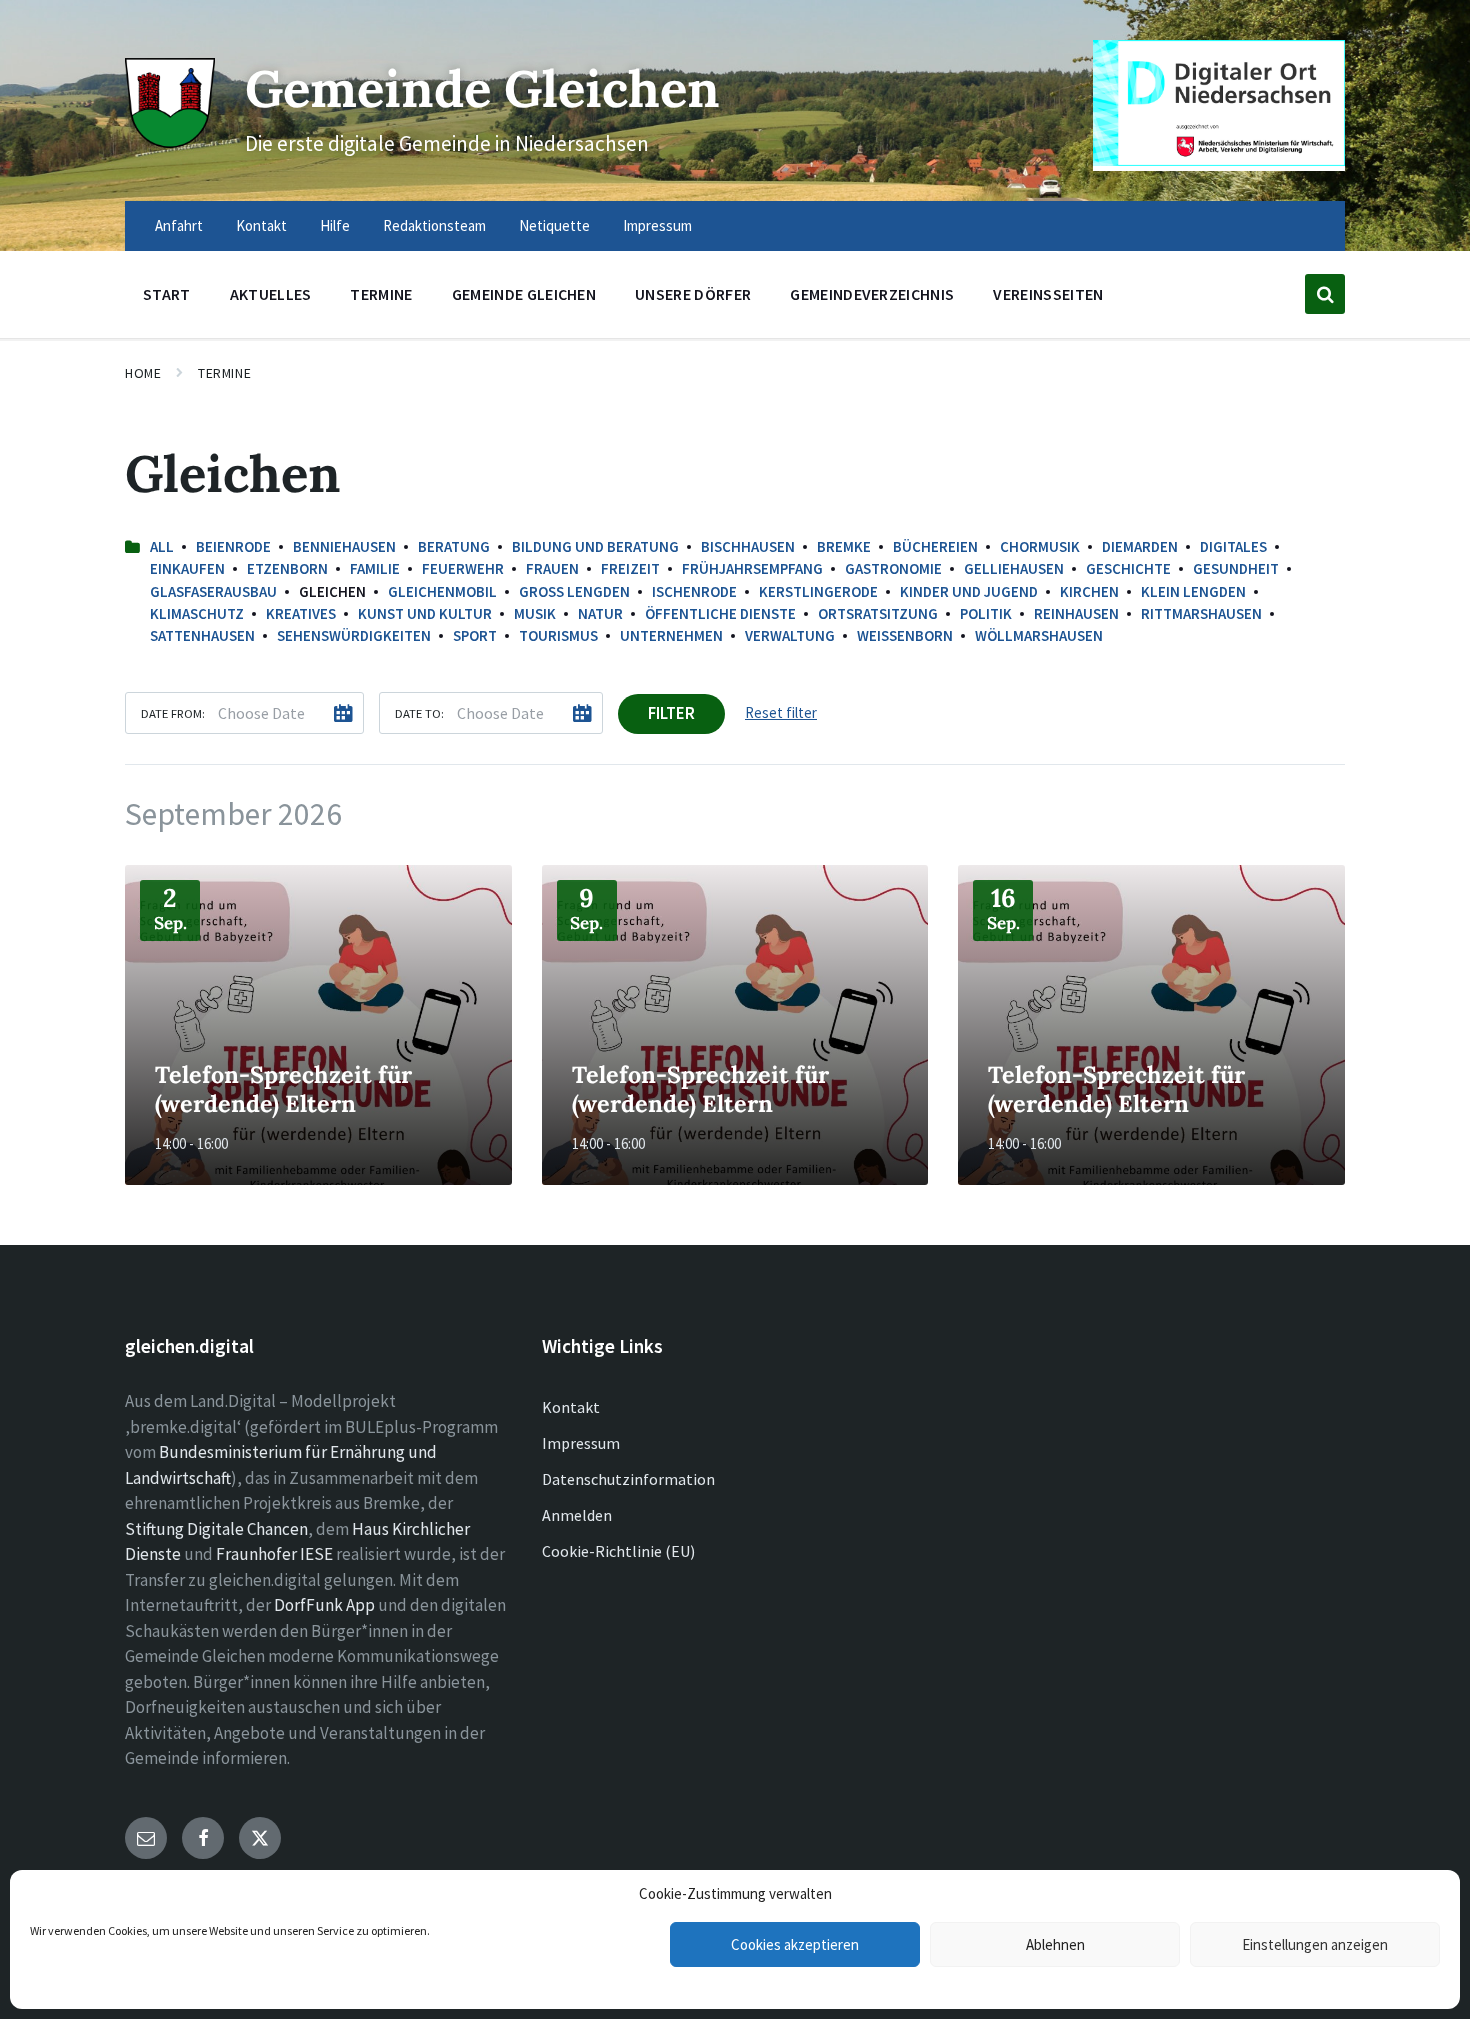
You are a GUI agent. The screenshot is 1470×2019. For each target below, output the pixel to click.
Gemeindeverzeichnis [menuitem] (872, 294)
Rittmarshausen (1201, 613)
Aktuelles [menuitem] (271, 294)
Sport (475, 635)
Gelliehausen (1014, 568)
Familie (375, 568)
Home (143, 373)
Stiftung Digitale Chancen (216, 1529)
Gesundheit (1236, 568)
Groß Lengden (574, 591)
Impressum (581, 1443)
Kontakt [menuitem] (261, 225)
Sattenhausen (202, 635)
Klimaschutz (197, 613)
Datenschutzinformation (628, 1479)
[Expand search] (1325, 294)
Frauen (552, 568)
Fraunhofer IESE (274, 1554)
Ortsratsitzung (878, 613)
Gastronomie (893, 568)
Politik (986, 613)
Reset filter (781, 712)
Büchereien (935, 546)
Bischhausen (748, 546)
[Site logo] (170, 142)
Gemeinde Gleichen (482, 88)
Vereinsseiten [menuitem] (1048, 294)
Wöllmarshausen (1039, 635)
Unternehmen (671, 635)
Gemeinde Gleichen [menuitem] (524, 294)
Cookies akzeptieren (795, 1944)
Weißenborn (905, 635)
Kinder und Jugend (969, 591)
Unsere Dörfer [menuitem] (693, 294)
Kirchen (1089, 591)
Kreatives (301, 613)
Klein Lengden (1193, 591)
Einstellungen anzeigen (1315, 1944)
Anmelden (577, 1515)
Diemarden (1140, 546)
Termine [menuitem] (381, 294)
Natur (600, 613)
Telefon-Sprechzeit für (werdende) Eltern (283, 1088)
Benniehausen (344, 546)
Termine (224, 373)
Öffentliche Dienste (720, 613)
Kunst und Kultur (425, 613)
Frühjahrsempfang (752, 568)
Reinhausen (1076, 613)
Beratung (454, 546)
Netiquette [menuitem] (554, 225)
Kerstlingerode (818, 591)
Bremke (844, 546)
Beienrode (233, 546)
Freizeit (630, 568)
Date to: (419, 713)
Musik (535, 613)
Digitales (1233, 546)
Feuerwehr (463, 568)
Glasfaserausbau (213, 591)
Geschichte (1128, 568)
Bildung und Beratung (595, 546)
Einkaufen (187, 568)
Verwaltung (790, 635)
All (162, 546)
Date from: (173, 713)
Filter (671, 713)
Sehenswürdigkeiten (354, 635)
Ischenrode (694, 591)
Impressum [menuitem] (657, 225)
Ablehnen (1055, 1944)
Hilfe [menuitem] (335, 225)
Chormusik (1040, 546)
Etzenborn (287, 568)
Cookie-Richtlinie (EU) (618, 1551)
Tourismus (558, 635)
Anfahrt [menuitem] (179, 225)
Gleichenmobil (442, 591)
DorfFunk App (324, 1605)
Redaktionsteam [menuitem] (434, 225)
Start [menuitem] (167, 294)
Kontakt (571, 1407)
